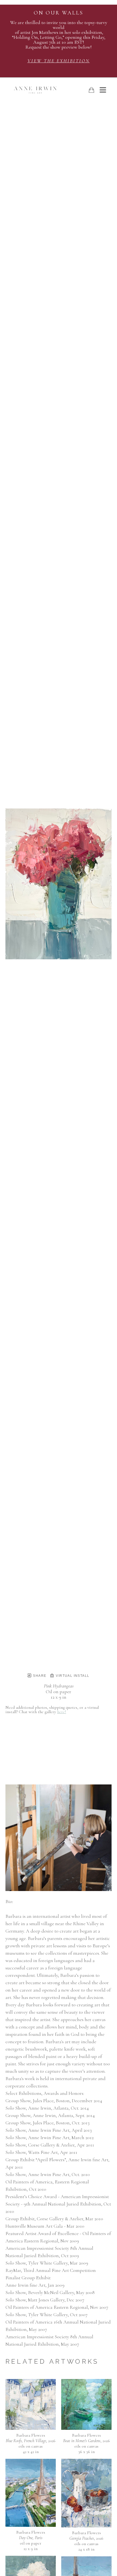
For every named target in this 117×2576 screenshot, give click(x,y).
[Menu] (103, 90)
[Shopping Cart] (91, 90)
